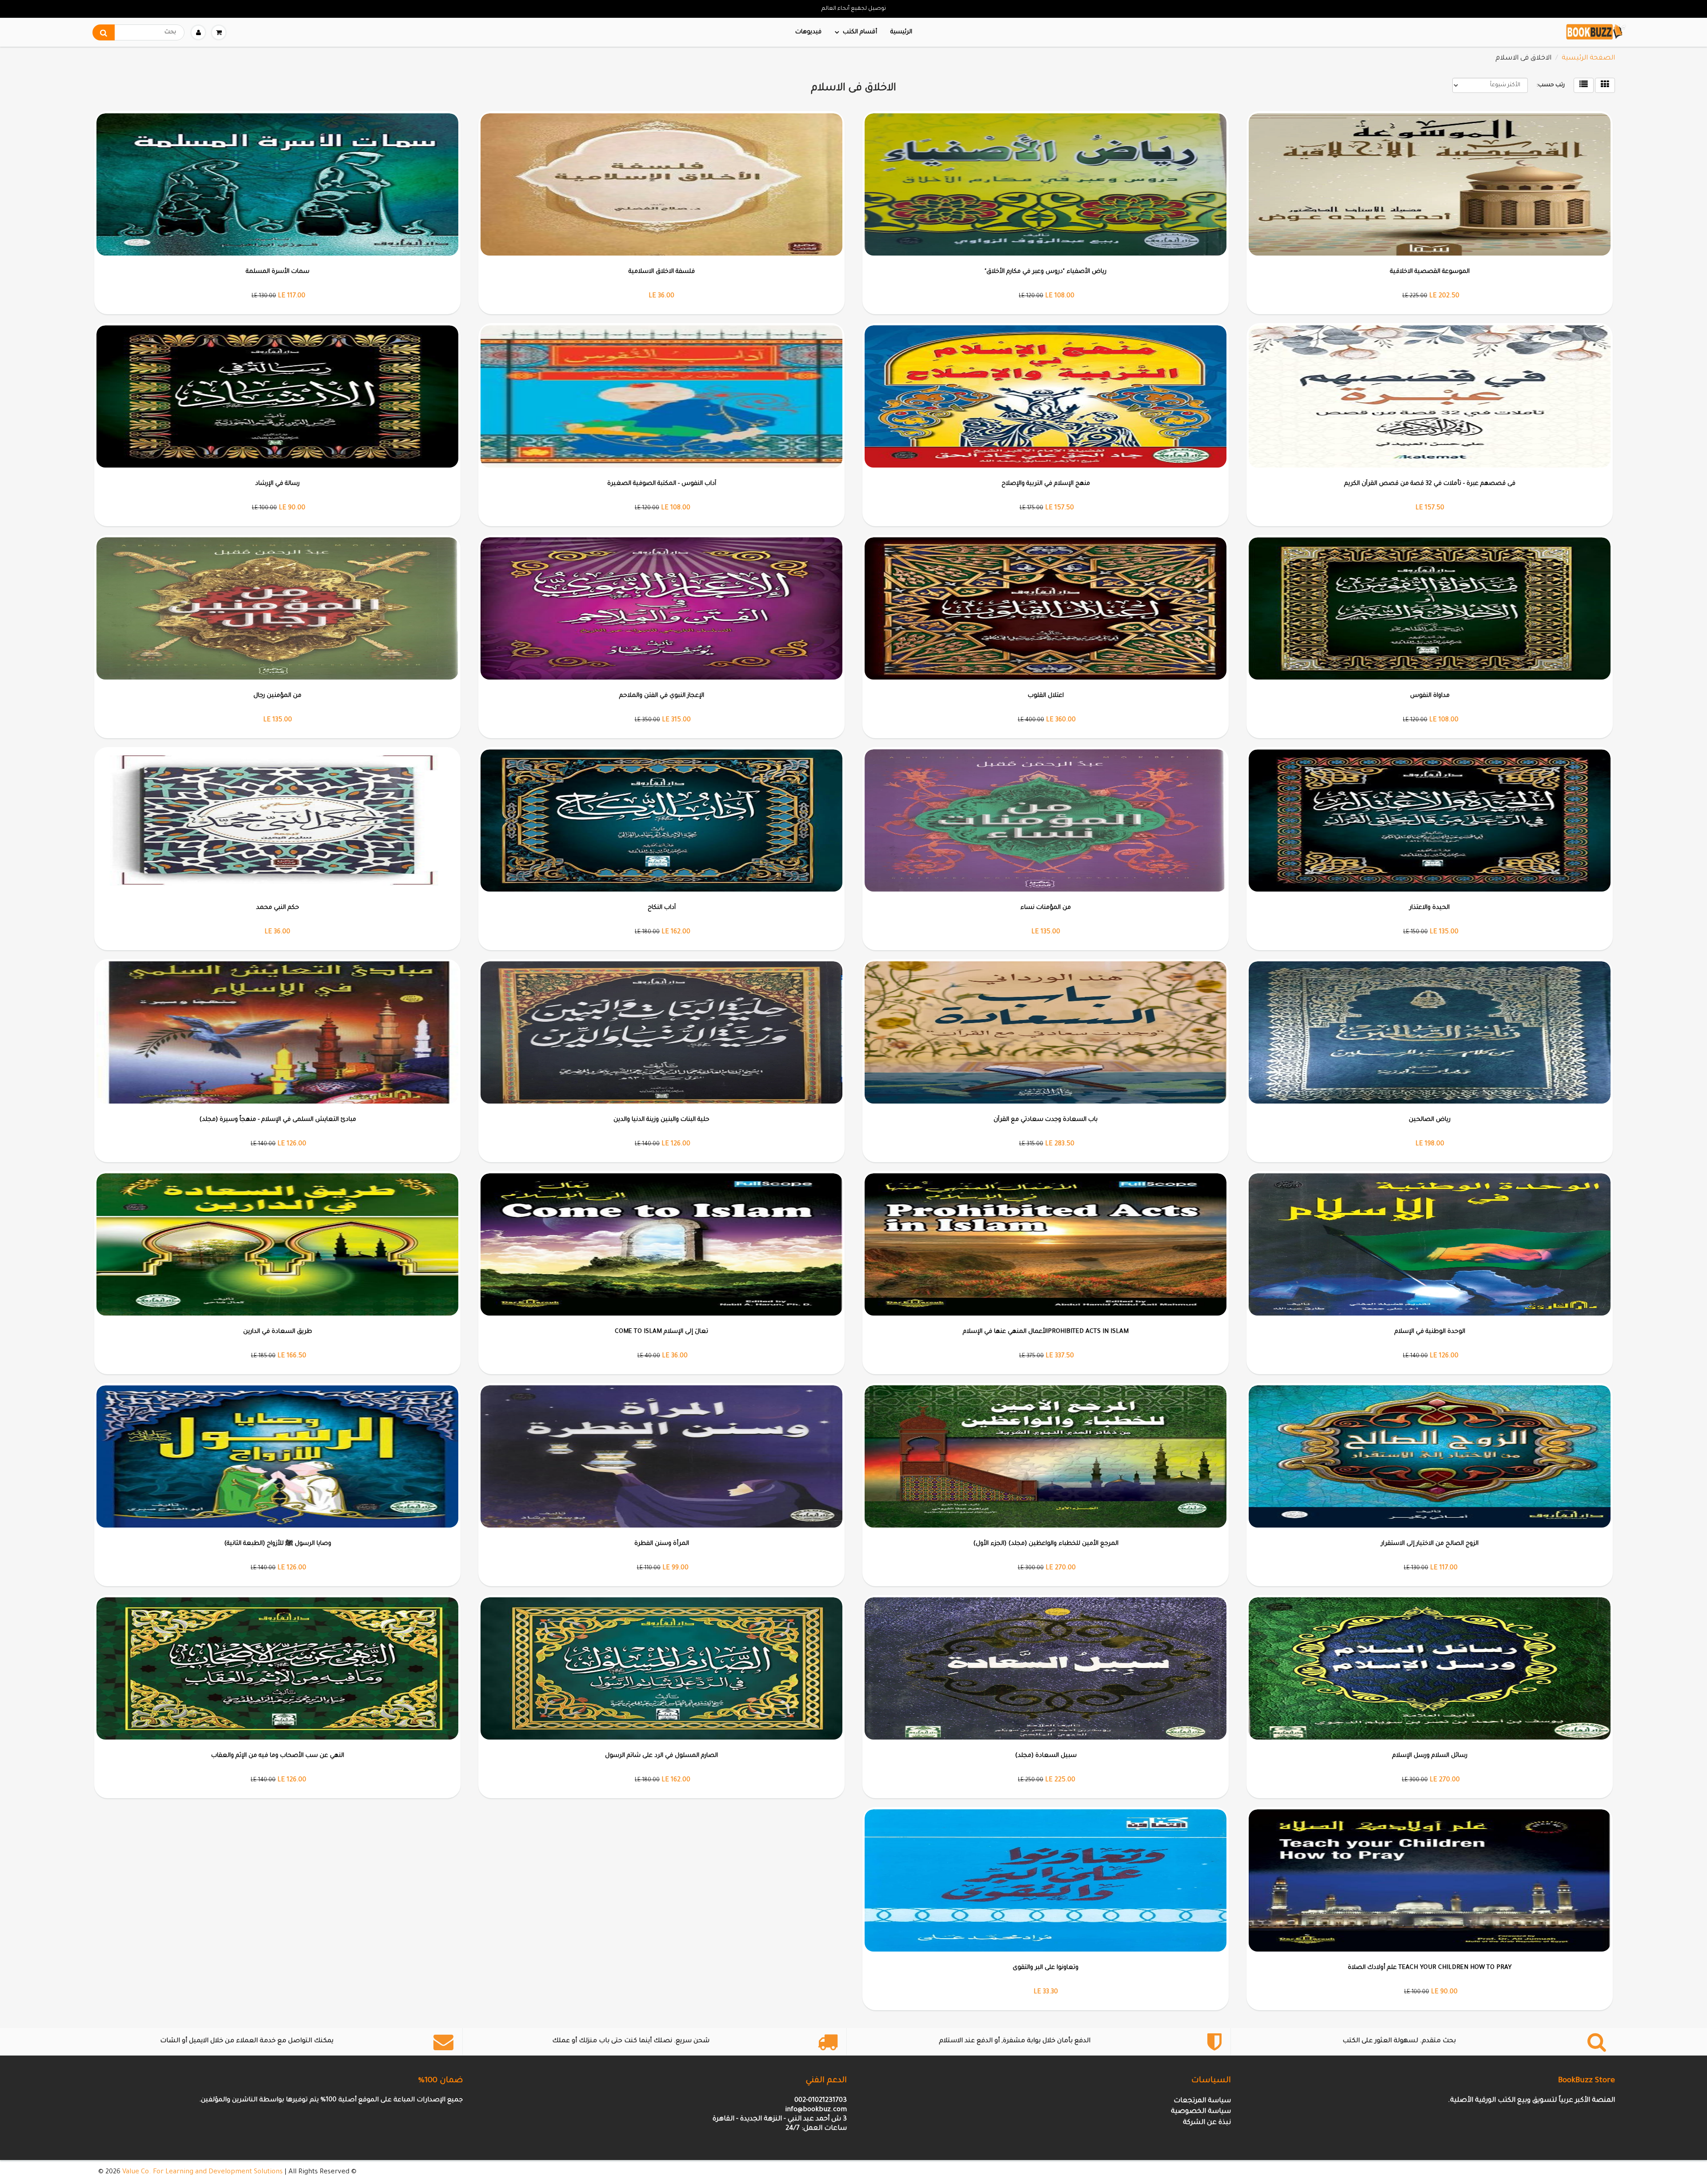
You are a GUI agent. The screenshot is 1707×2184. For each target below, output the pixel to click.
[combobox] (138, 32)
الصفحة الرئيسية (1588, 58)
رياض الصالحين (1430, 1120)
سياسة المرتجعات (1202, 2101)
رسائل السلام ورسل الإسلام (1430, 1756)
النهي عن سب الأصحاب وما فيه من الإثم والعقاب (278, 1756)
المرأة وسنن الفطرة (662, 1544)
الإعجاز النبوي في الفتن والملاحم (662, 696)
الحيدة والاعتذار (1430, 908)
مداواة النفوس (1430, 696)
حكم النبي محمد (278, 908)
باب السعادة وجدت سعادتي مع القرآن (1046, 1120)
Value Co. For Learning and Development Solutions (202, 2172)
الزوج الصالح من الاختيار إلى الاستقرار (1430, 1544)
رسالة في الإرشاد (277, 484)
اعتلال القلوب (1046, 696)
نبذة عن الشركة (1207, 2123)
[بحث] (104, 32)
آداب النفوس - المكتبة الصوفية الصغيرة (662, 484)
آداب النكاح (662, 908)
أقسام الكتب (860, 32)
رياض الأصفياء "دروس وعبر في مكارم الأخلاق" (1046, 272)
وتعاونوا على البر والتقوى (1046, 1968)
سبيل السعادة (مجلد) (1046, 1756)
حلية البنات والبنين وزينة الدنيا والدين (661, 1120)
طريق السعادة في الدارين (278, 1332)
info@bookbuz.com (816, 2110)
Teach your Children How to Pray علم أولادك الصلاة (1430, 1968)
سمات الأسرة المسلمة (278, 272)
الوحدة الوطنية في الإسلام (1430, 1332)
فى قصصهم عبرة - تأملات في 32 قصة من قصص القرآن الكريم (1430, 484)
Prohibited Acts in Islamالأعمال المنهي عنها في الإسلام (1046, 1332)
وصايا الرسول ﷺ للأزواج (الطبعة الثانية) (278, 1544)
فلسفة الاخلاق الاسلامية (662, 272)
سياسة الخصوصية (1201, 2112)
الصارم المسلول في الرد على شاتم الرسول (661, 1756)
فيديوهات (808, 32)
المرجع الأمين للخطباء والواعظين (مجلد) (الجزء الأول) (1046, 1544)
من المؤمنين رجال (277, 696)
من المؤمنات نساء (1046, 908)
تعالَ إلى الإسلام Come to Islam (661, 1332)
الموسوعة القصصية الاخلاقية (1430, 272)
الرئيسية (901, 32)
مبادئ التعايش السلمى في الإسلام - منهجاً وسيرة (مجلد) (278, 1120)
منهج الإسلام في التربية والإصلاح (1046, 484)
